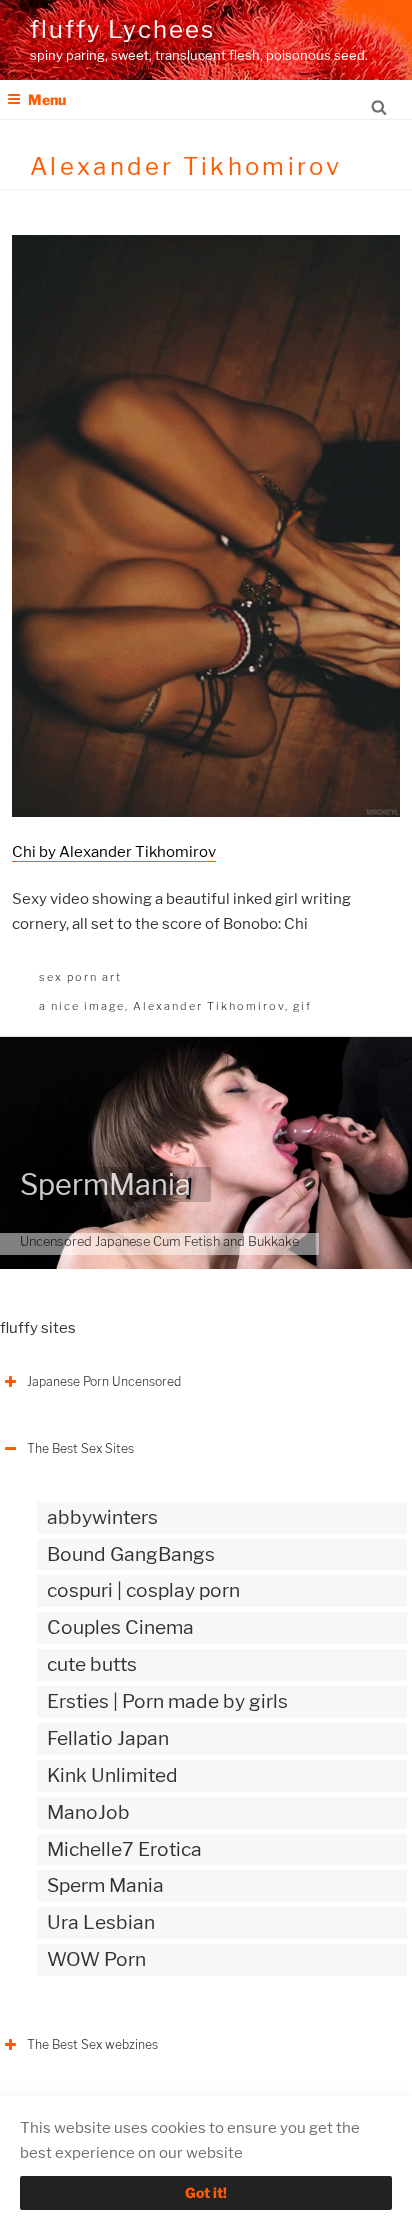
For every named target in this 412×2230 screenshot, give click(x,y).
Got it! (206, 2192)
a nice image (82, 1006)
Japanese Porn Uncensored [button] (104, 1381)
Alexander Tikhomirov (209, 1006)
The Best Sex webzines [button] (92, 2044)
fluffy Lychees (122, 29)
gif (302, 1006)
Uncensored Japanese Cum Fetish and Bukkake (159, 1241)
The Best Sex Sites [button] (80, 1448)
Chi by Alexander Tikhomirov (114, 852)
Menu (47, 99)
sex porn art (80, 977)
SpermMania (105, 1184)
